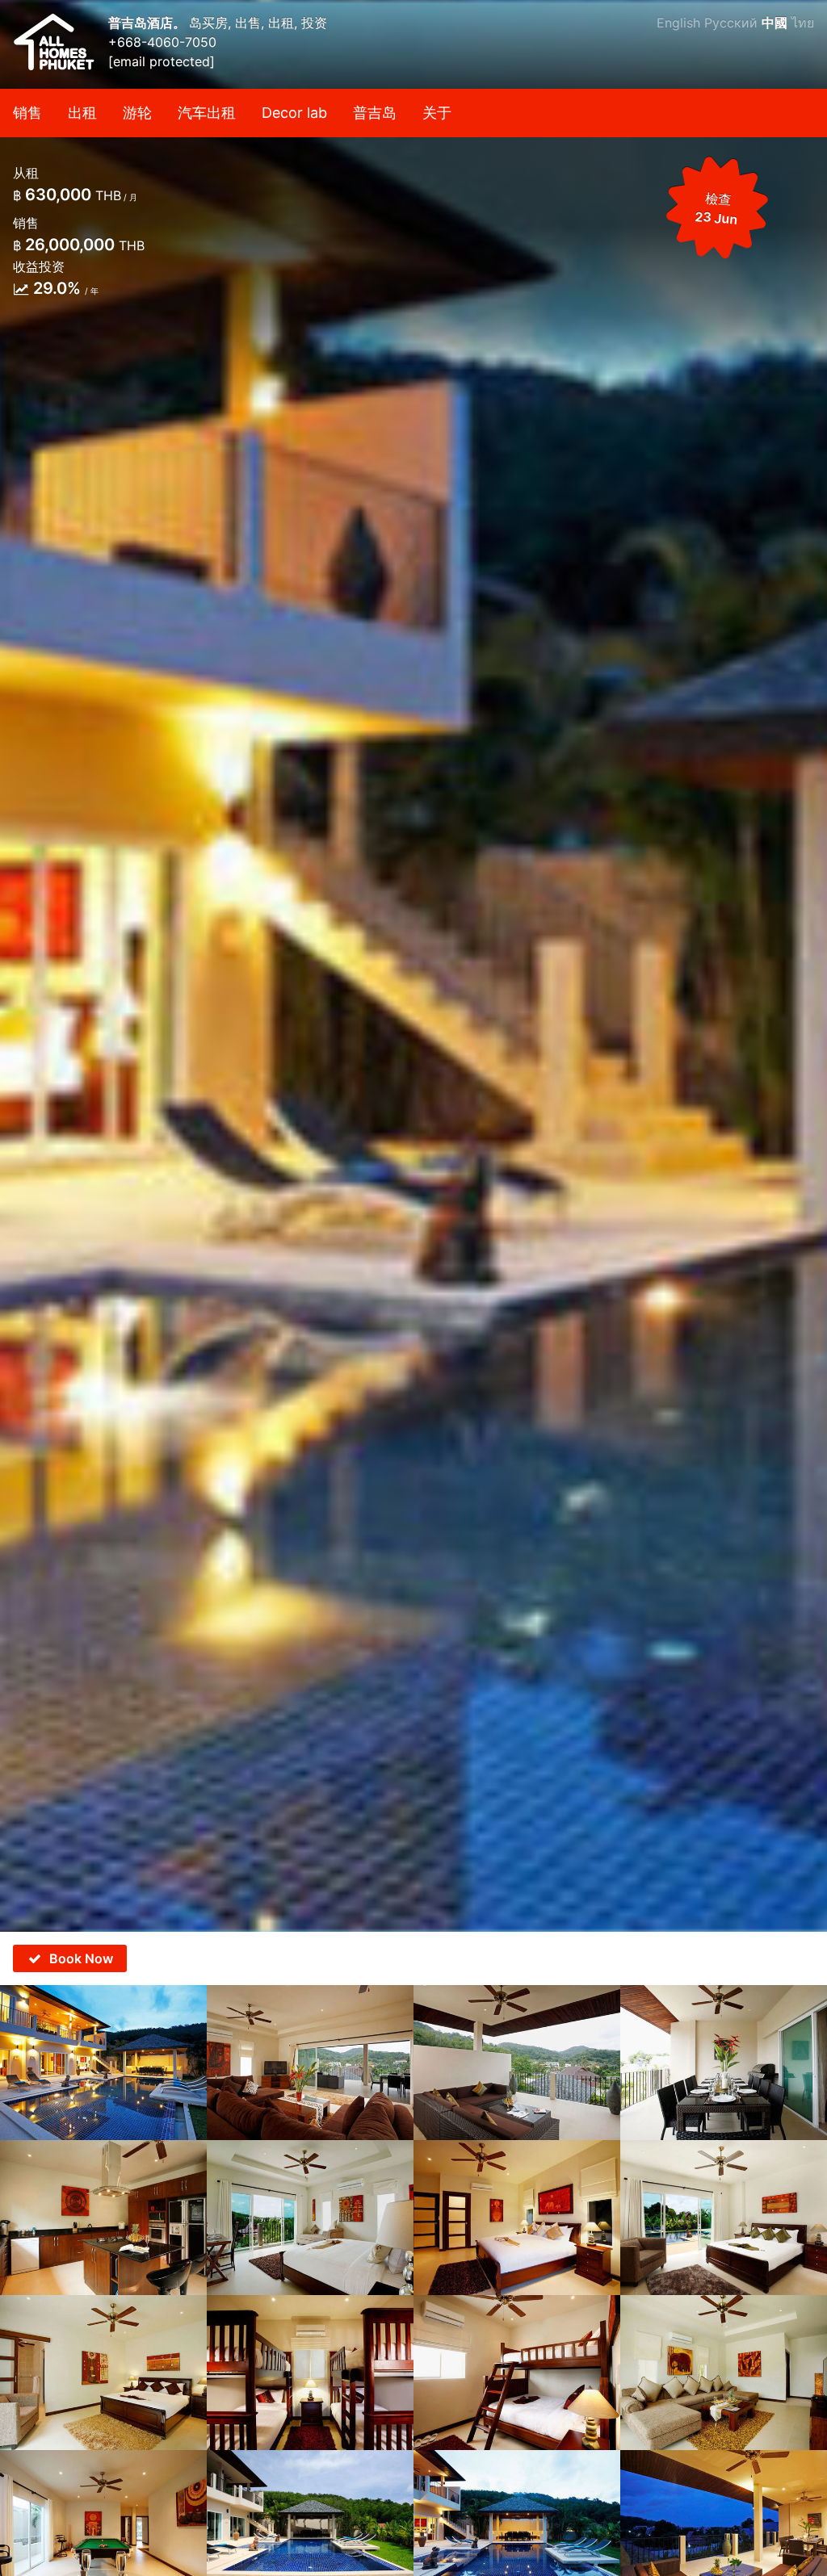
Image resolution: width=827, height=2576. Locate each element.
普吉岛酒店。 (149, 23)
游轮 (137, 113)
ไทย (803, 23)
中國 (775, 23)
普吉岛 (375, 113)
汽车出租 (207, 113)
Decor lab (294, 113)
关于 (437, 113)
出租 (82, 113)
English (678, 23)
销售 (27, 113)
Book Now (81, 1958)
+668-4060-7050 (162, 42)
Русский (731, 23)
